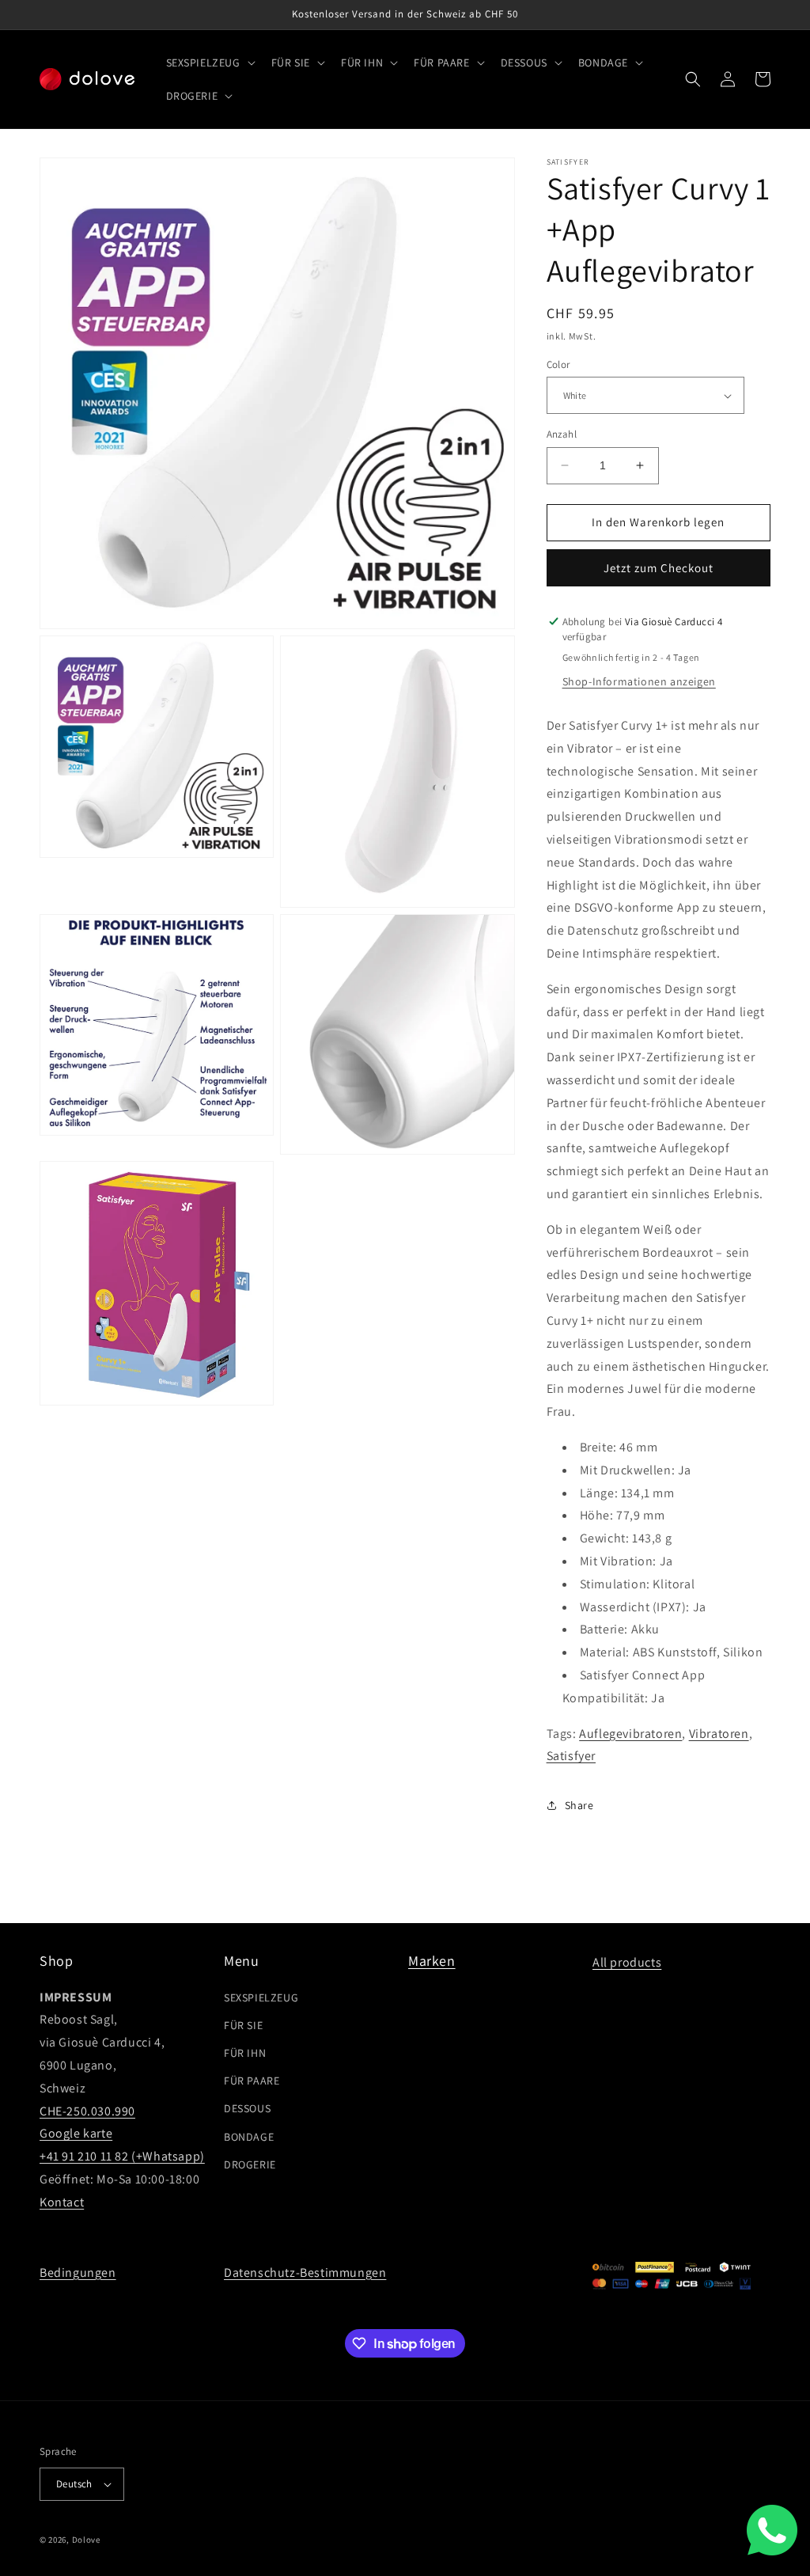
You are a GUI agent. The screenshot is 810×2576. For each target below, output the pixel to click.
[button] (209, 63)
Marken (432, 1961)
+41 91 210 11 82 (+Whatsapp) (122, 2156)
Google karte (76, 2133)
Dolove (86, 2540)
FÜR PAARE (252, 2081)
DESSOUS (247, 2108)
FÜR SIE (243, 2025)
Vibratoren (719, 1734)
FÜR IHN (245, 2053)
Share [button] (579, 1805)
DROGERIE (250, 2164)
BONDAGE (249, 2137)
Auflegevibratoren (630, 1734)
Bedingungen (78, 2272)
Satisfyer (571, 1756)
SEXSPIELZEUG (261, 1997)
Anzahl (562, 434)
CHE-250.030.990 (87, 2111)
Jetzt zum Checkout (659, 568)
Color (558, 364)
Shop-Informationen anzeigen (639, 681)
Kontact (62, 2202)
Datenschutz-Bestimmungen (305, 2272)
